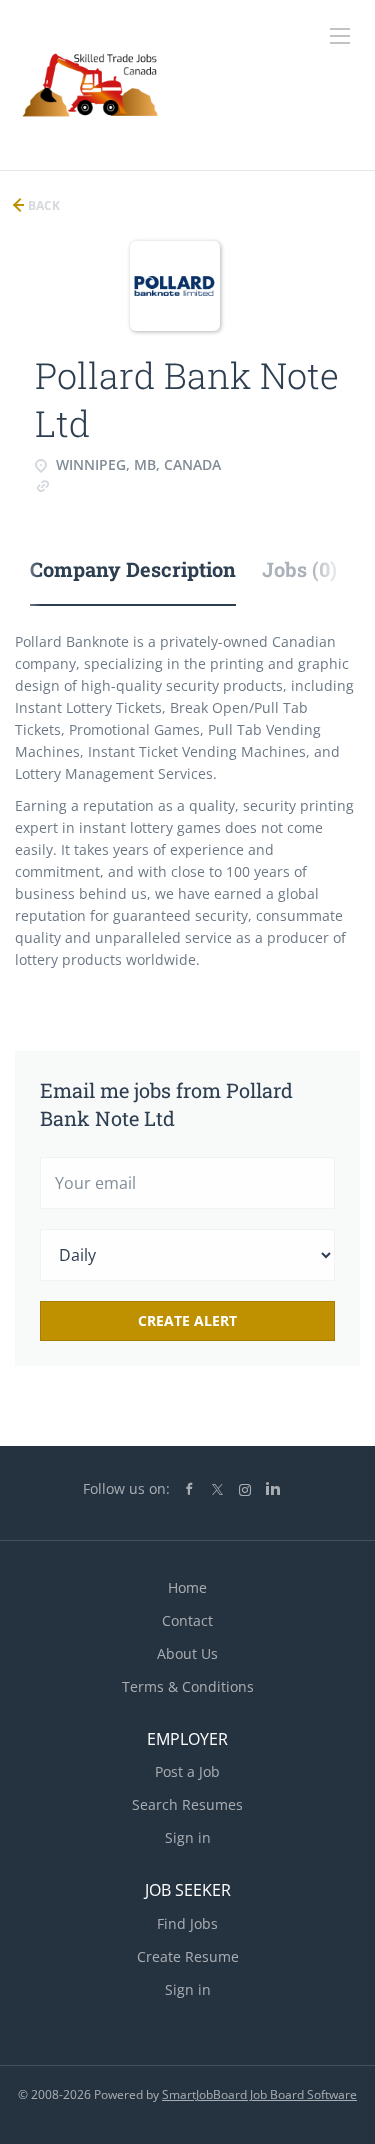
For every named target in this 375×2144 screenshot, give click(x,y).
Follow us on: (126, 1488)
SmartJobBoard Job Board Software (259, 2094)
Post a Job (187, 1771)
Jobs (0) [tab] (299, 569)
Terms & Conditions (188, 1686)
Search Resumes (187, 1804)
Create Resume (188, 1956)
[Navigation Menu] (340, 36)
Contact (187, 1620)
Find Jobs (187, 1923)
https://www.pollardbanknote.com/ (165, 484)
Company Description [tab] (133, 569)
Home (187, 1587)
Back (42, 205)
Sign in (188, 1837)
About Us (187, 1653)
